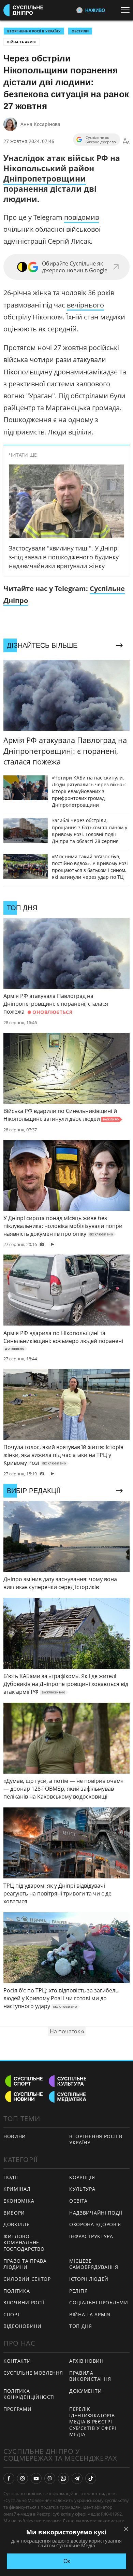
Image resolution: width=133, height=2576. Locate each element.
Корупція (82, 2177)
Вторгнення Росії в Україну (34, 31)
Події (11, 2177)
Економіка (19, 2201)
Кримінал (17, 2189)
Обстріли (80, 31)
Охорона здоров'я (95, 2224)
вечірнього (85, 305)
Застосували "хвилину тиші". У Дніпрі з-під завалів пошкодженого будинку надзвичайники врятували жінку (64, 557)
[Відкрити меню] (127, 10)
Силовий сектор (27, 2279)
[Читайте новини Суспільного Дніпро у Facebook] (9, 2478)
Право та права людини (25, 2264)
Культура (82, 2189)
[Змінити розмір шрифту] (126, 141)
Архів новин (86, 2361)
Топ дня (81, 2326)
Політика (17, 2291)
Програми (18, 2409)
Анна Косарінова (40, 124)
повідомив (82, 217)
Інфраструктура (91, 2236)
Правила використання (90, 2376)
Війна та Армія (21, 42)
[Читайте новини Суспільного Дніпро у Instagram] (23, 2478)
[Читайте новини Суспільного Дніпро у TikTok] (91, 2478)
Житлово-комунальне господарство (24, 2243)
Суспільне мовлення (33, 2373)
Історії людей (89, 2279)
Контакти (17, 2361)
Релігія (79, 2291)
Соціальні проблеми (99, 2302)
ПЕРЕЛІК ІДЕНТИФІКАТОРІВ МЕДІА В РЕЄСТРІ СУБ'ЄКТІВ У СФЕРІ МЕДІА (93, 2422)
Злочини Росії (24, 2302)
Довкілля (17, 2224)
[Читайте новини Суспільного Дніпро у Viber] (50, 2478)
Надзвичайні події (96, 2213)
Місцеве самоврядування (94, 2264)
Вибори (14, 2213)
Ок (67, 2561)
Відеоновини (23, 2326)
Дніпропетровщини (45, 178)
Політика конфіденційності (29, 2394)
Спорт (12, 2314)
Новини (15, 2136)
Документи (85, 2391)
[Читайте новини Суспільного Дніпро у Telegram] (77, 2478)
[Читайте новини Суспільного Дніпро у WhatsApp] (63, 2478)
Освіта (78, 2201)
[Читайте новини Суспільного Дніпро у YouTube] (36, 2478)
